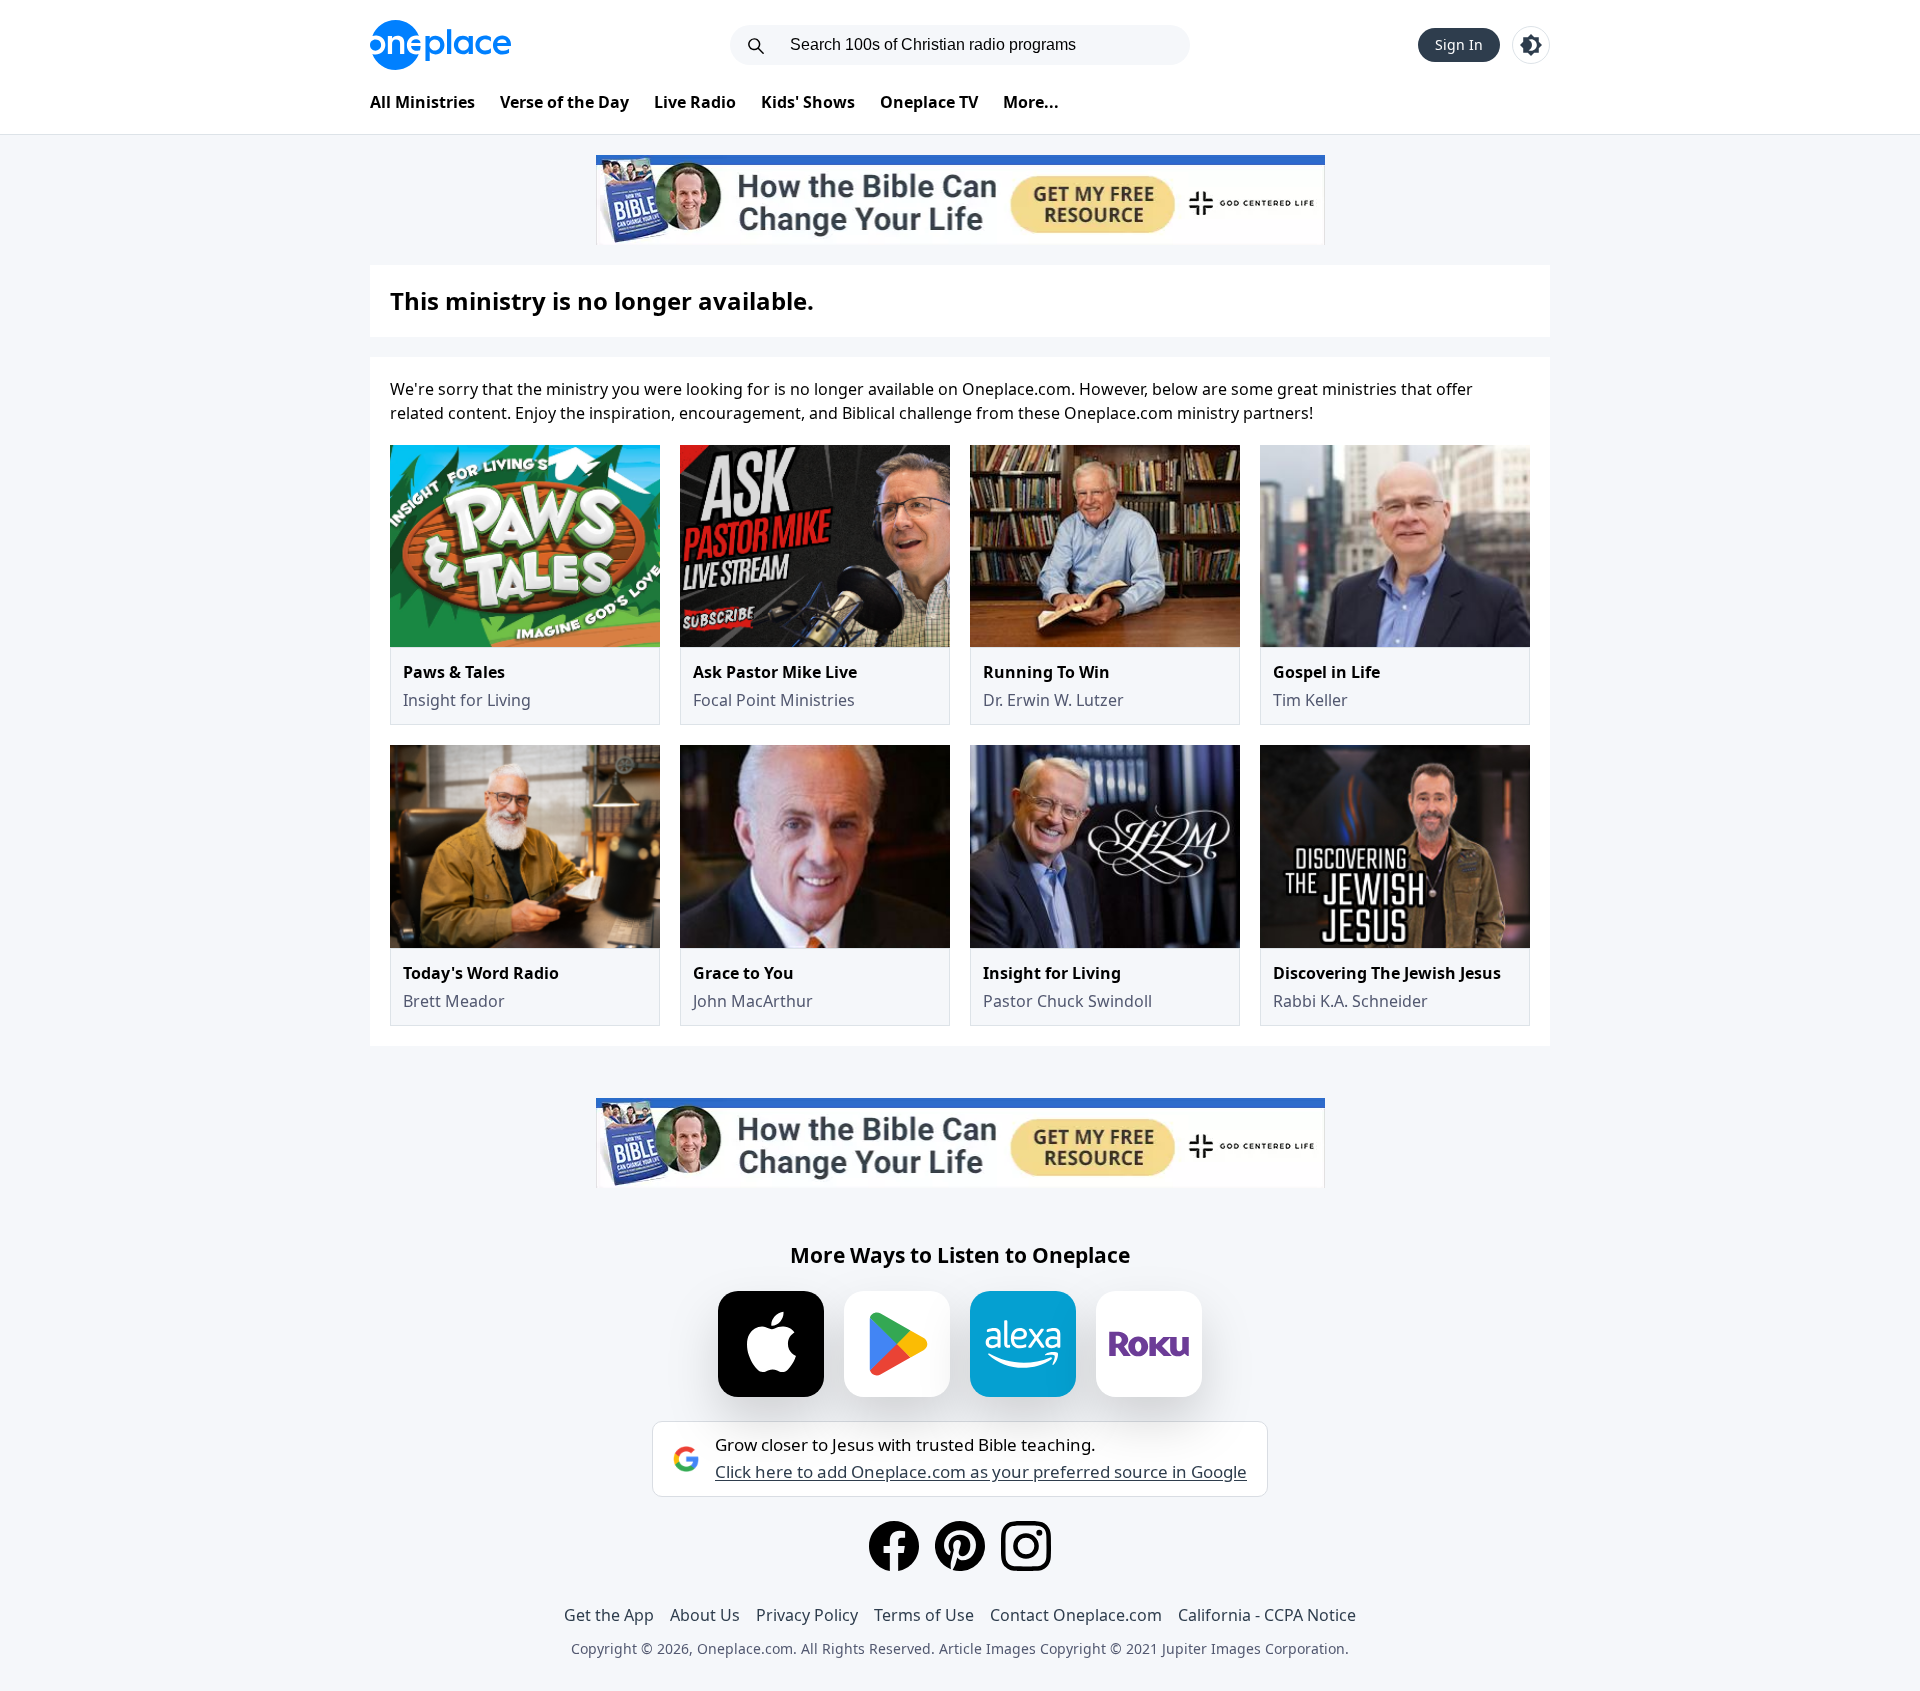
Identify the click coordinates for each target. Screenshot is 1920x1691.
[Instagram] (1026, 1546)
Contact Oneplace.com (1076, 1615)
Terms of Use (924, 1615)
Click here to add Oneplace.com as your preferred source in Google (981, 1472)
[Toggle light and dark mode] (1531, 45)
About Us (705, 1615)
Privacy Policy (807, 1615)
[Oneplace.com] (440, 45)
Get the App (609, 1615)
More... (1031, 102)
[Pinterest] (960, 1546)
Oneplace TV (929, 102)
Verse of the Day (564, 102)
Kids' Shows (808, 102)
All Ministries (422, 102)
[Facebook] (894, 1546)
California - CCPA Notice (1267, 1615)
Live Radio (695, 102)
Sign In (1459, 44)
